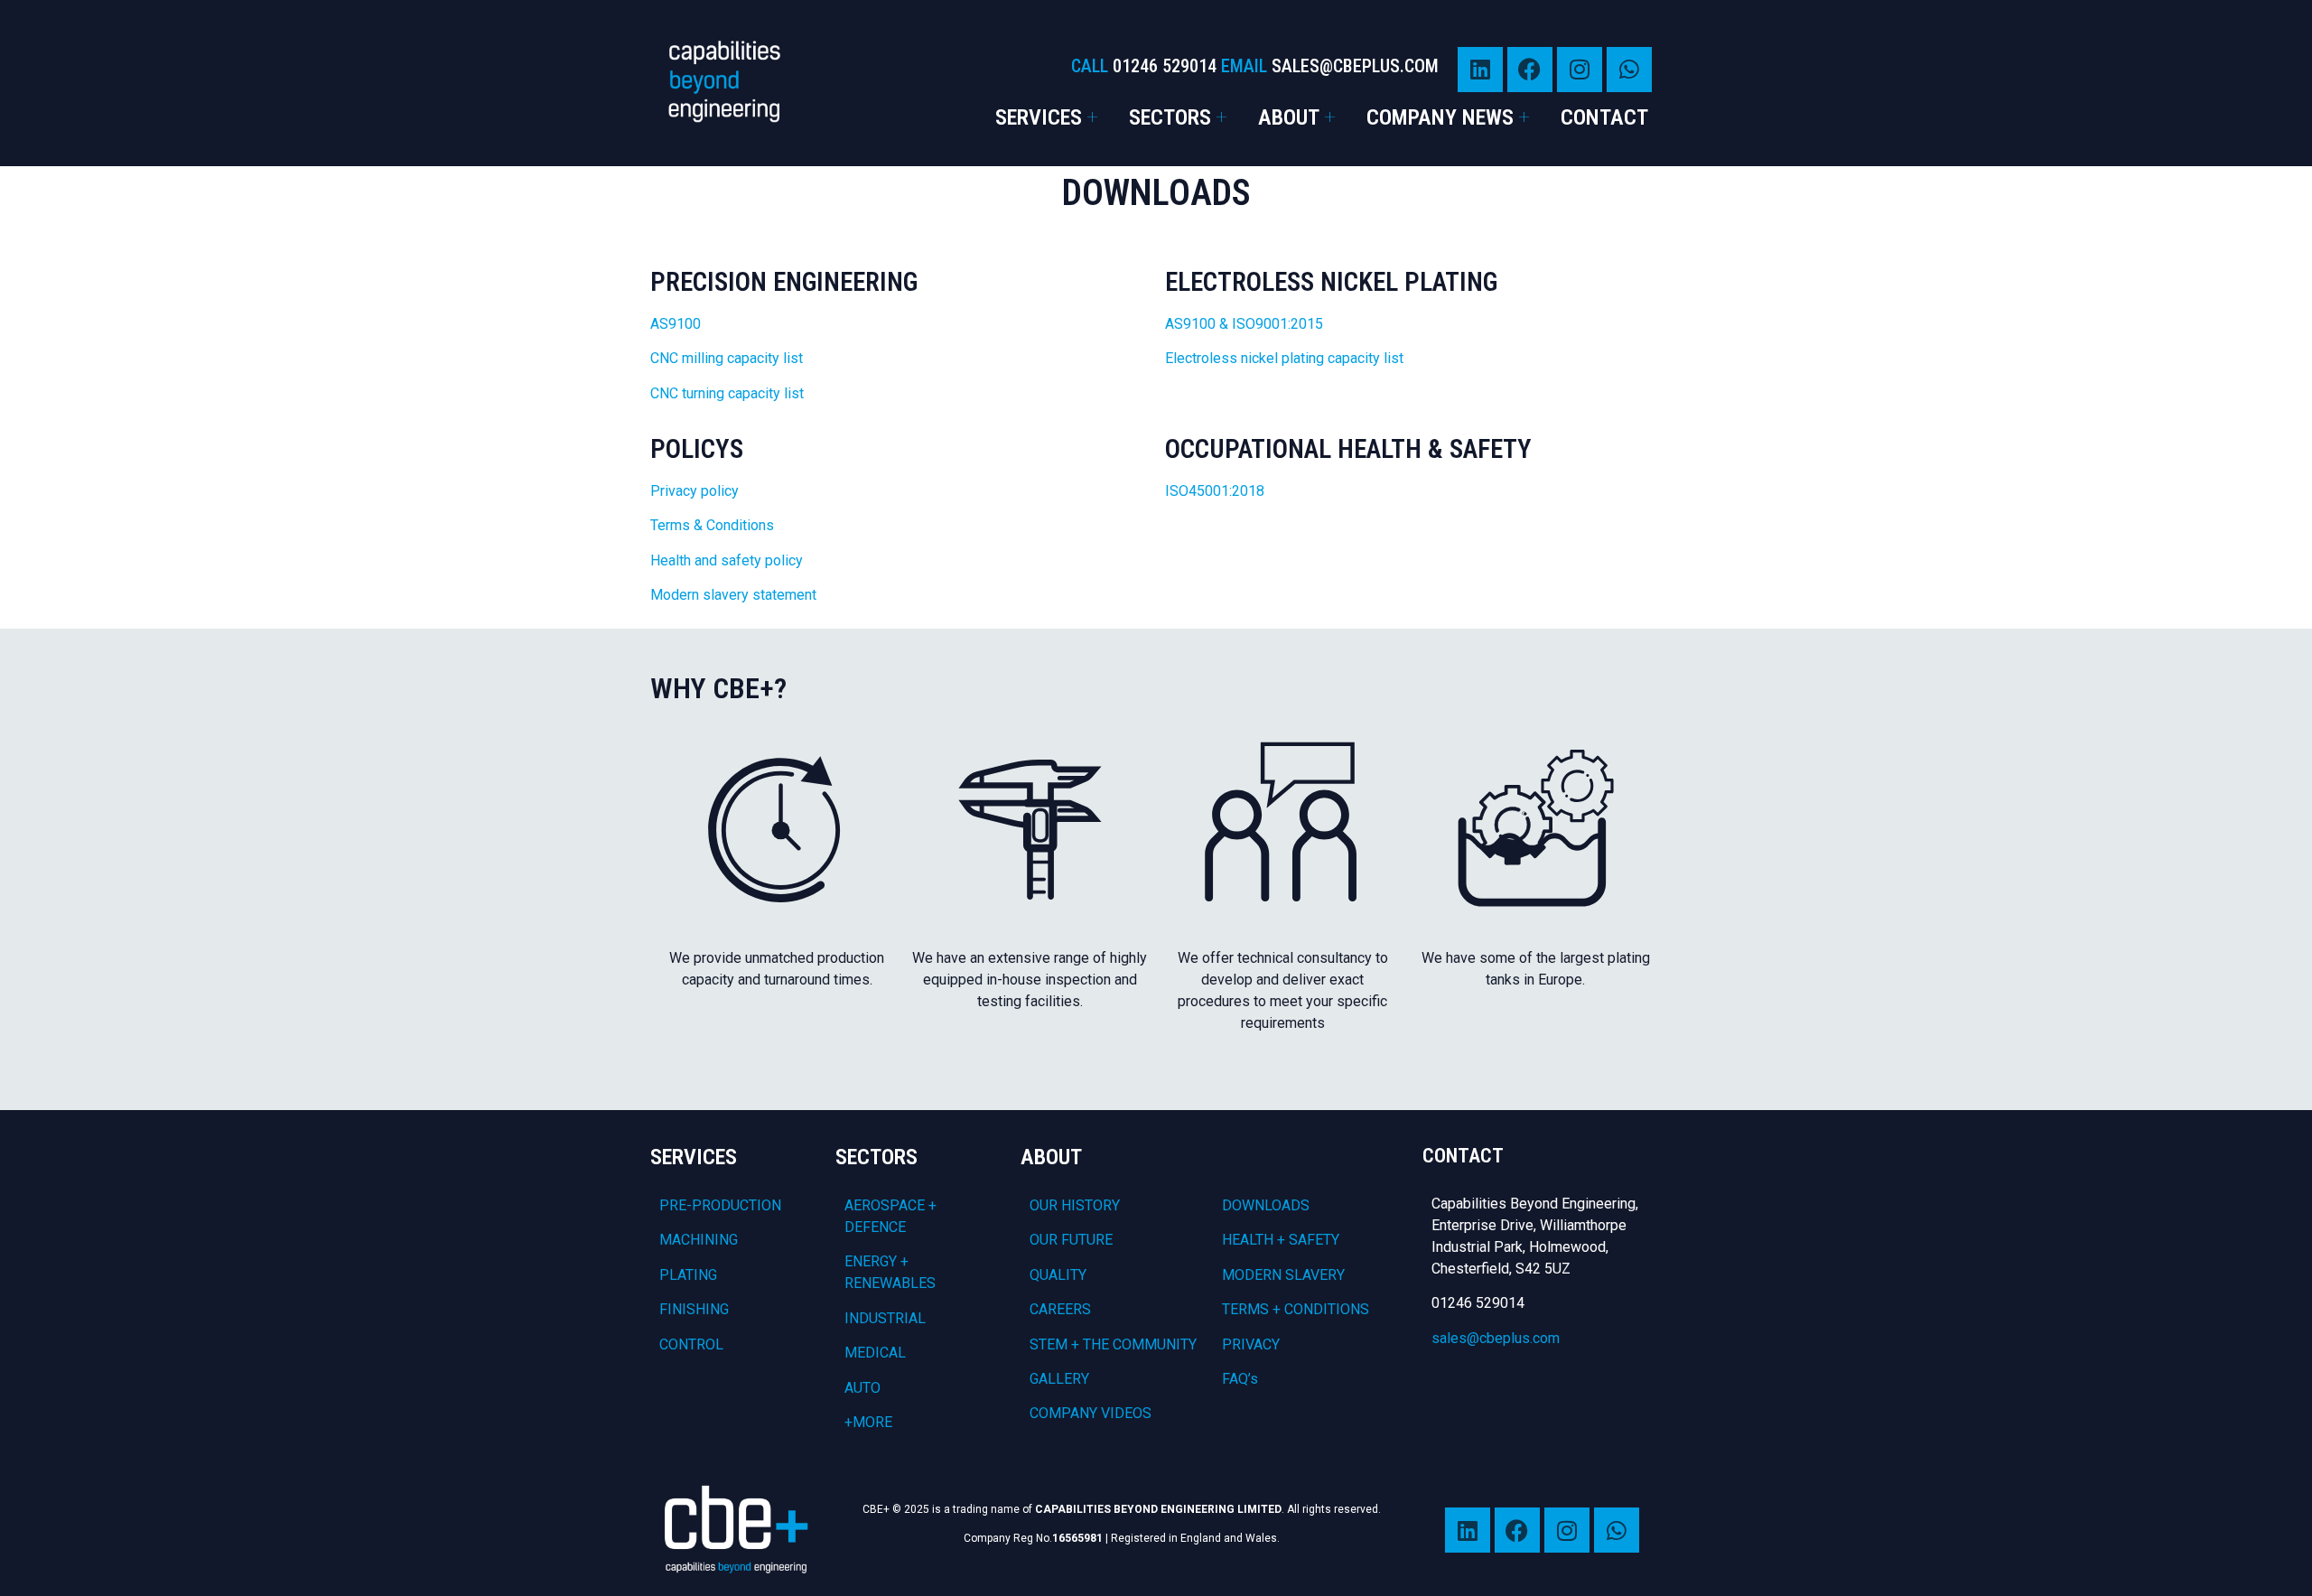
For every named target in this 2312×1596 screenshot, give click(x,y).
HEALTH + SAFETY (1281, 1240)
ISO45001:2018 (1215, 491)
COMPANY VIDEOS (1091, 1413)
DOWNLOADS (1266, 1205)
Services (1039, 117)
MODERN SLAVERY (1283, 1275)
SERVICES (694, 1157)
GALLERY (1059, 1379)
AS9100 (676, 324)
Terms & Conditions (712, 525)
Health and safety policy (728, 560)
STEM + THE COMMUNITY (1113, 1344)
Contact (1604, 117)
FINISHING (694, 1309)
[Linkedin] (1480, 70)
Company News (1440, 117)
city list (780, 358)
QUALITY (1058, 1275)
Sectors (1170, 117)
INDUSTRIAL (885, 1318)
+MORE (868, 1422)
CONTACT (1463, 1156)
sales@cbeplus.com (1496, 1338)
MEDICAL (875, 1353)
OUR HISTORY (1075, 1205)
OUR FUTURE (1071, 1240)
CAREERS (1060, 1309)
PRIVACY (1251, 1344)
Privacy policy (696, 491)
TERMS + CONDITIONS (1296, 1309)
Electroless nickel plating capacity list (1284, 358)
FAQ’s (1240, 1379)
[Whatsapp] (1629, 70)
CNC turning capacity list (727, 393)
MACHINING (699, 1240)
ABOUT (1051, 1157)
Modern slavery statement (733, 595)
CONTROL (691, 1344)
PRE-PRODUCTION (720, 1205)
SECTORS (876, 1157)
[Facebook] (1530, 70)
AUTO (862, 1388)
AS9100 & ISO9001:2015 (1244, 324)
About (1289, 117)
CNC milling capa (704, 358)
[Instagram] (1580, 70)
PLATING (688, 1275)
